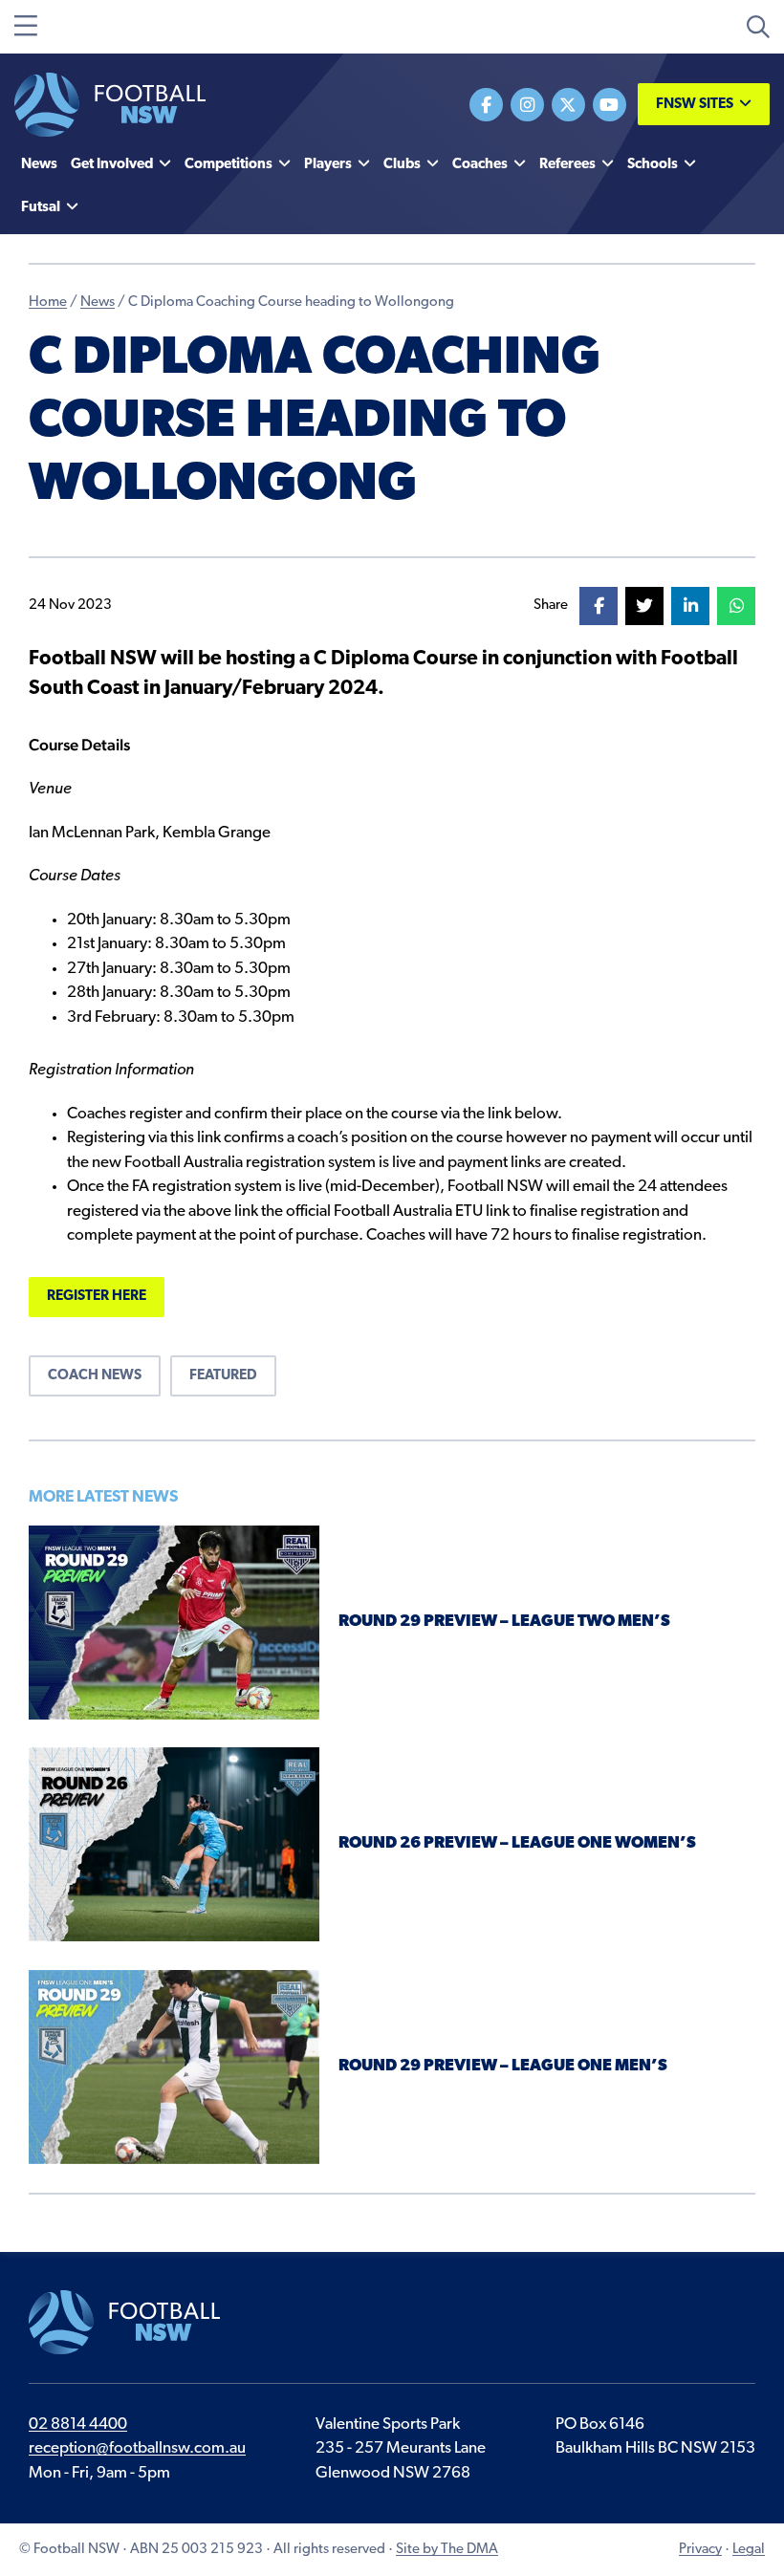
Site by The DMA (447, 2550)
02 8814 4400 (78, 2424)
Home (48, 303)
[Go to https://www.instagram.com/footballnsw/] (527, 105)
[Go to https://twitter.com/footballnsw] (568, 105)
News (98, 303)
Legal (749, 2550)
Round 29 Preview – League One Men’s (503, 2066)
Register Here (97, 1297)
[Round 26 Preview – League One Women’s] (174, 1844)
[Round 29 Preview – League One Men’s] (174, 2067)
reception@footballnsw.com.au (137, 2448)
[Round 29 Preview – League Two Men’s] (174, 1623)
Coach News (95, 1376)
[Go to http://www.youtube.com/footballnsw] (610, 105)
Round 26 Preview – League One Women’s (517, 1843)
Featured (223, 1376)
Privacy (700, 2550)
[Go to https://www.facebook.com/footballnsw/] (486, 105)
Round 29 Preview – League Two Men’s (504, 1622)
